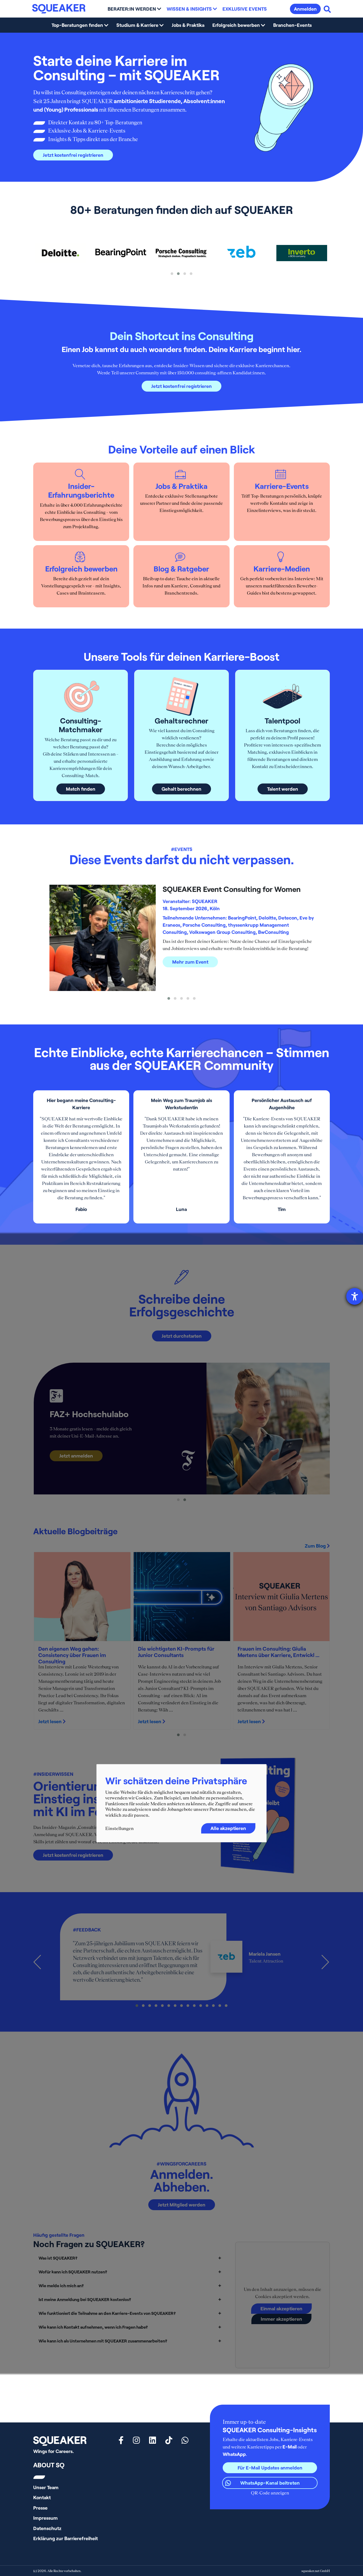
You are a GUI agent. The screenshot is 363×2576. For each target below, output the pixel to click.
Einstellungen (119, 1828)
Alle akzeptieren (228, 1828)
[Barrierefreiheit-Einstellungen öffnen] (355, 1296)
